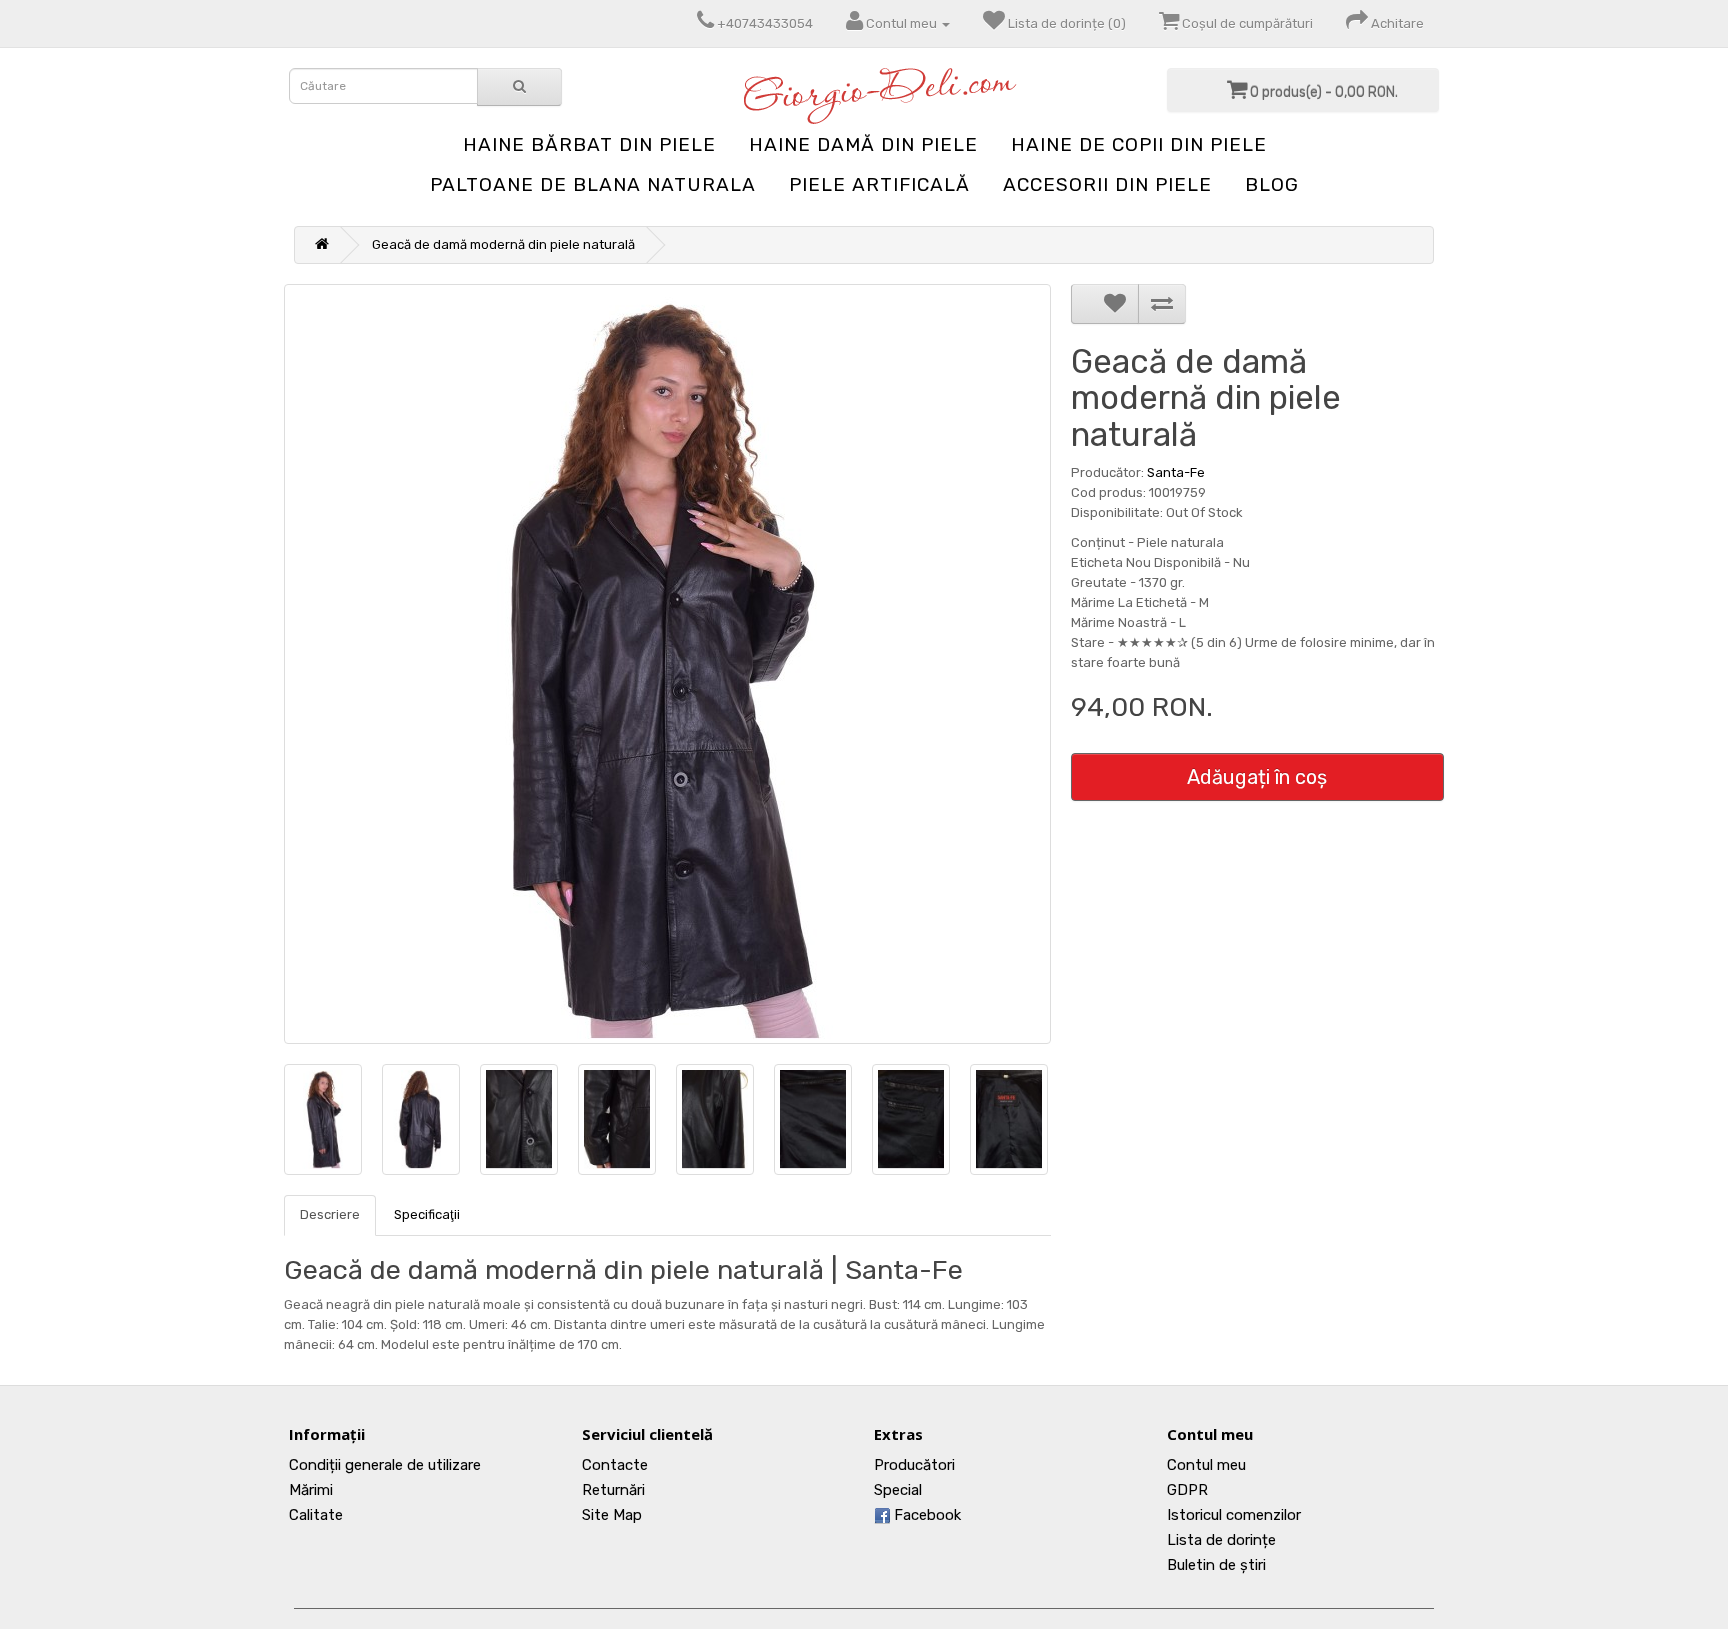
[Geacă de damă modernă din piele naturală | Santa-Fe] (667, 664)
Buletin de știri (1216, 1565)
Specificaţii (427, 1214)
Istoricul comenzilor (1234, 1515)
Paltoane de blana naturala (593, 184)
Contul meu (1206, 1465)
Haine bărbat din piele (589, 144)
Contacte (615, 1465)
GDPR (1187, 1490)
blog (1272, 184)
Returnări (613, 1490)
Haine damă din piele (863, 144)
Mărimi (311, 1490)
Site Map (612, 1515)
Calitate (316, 1515)
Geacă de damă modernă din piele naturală (503, 244)
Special (898, 1490)
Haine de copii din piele (1139, 144)
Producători (914, 1465)
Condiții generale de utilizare (385, 1465)
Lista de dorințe (1221, 1540)
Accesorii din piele (1107, 184)
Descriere (330, 1214)
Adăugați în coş (1257, 777)
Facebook (925, 1515)
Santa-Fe (1176, 472)
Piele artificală (879, 184)
